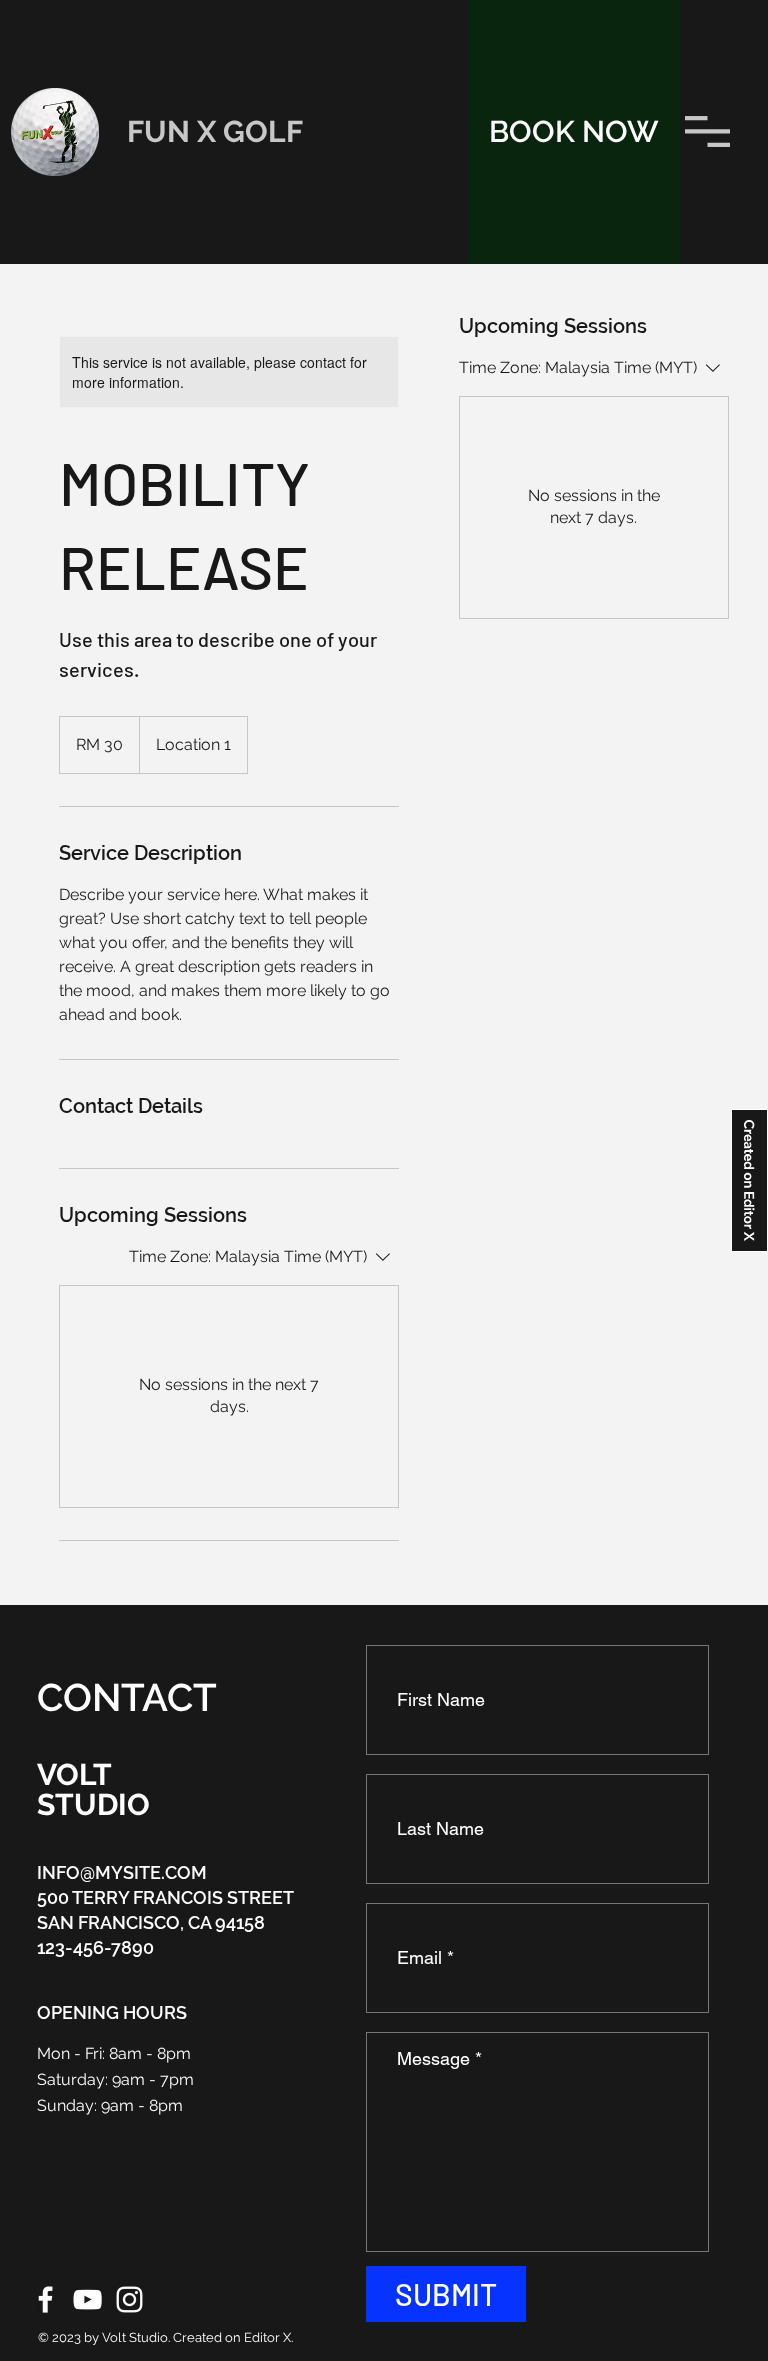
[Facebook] (45, 2299)
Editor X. (268, 2337)
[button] (707, 131)
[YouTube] (87, 2299)
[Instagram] (129, 2299)
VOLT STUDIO (93, 1789)
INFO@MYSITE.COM (122, 1872)
